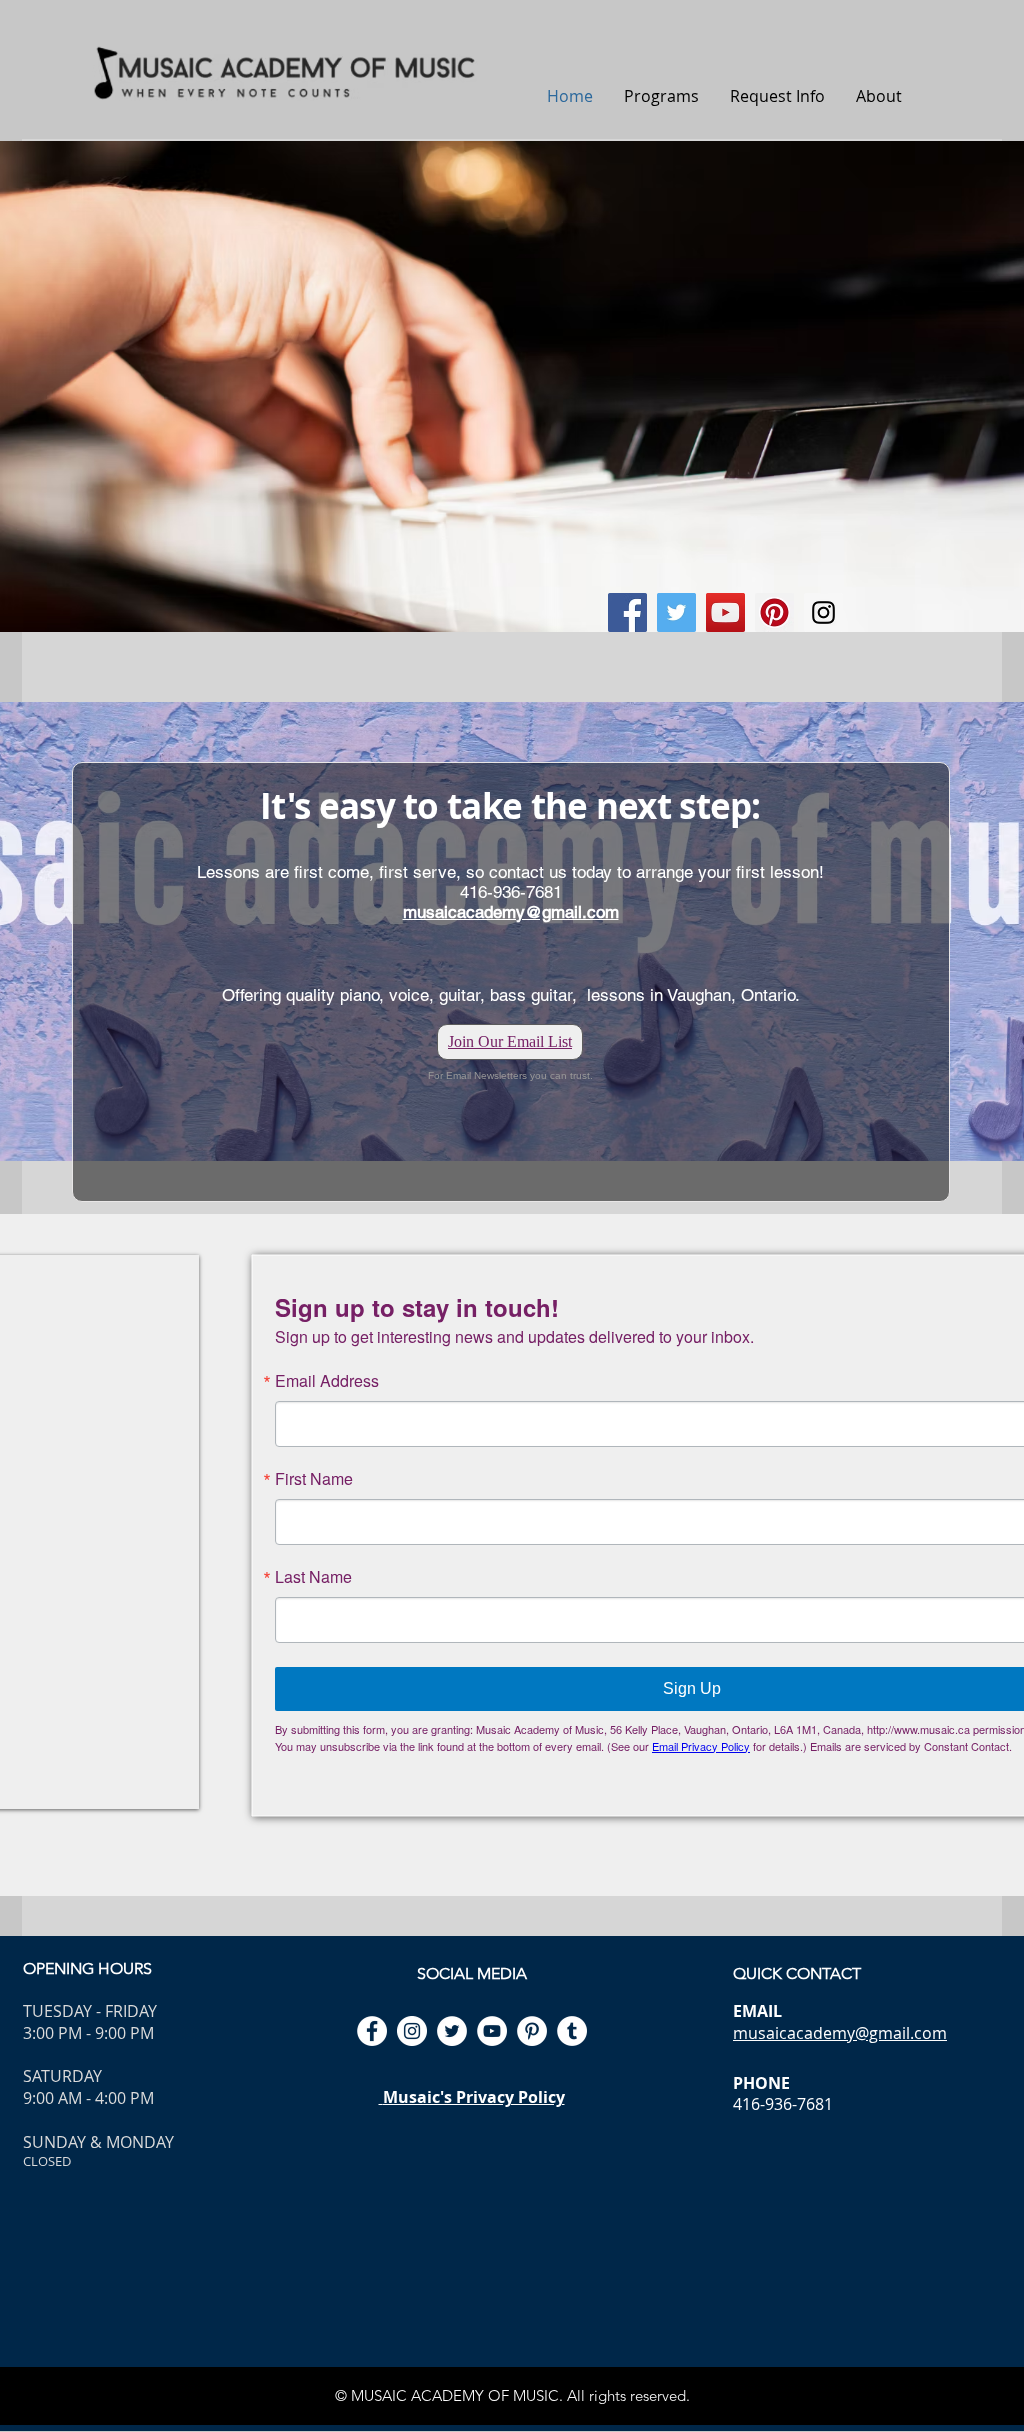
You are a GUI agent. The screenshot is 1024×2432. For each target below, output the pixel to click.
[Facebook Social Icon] (627, 612)
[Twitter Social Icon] (676, 612)
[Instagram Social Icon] (823, 612)
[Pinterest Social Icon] (774, 612)
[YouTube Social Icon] (725, 612)
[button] (661, 96)
